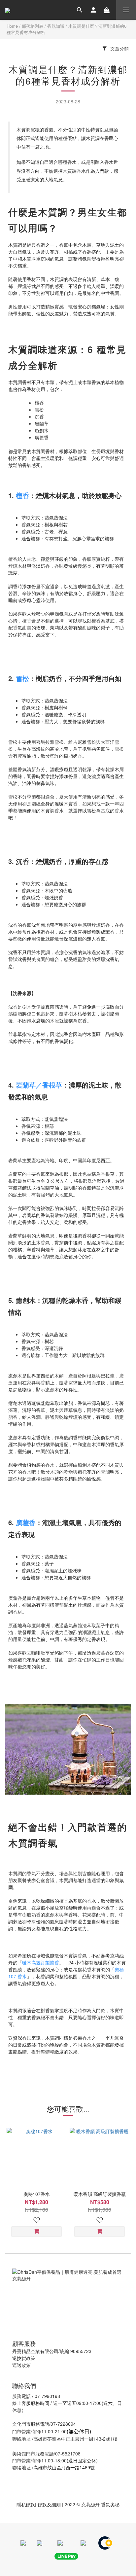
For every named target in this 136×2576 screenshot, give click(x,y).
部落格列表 (33, 26)
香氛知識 (56, 26)
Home (12, 26)
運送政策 (21, 2365)
